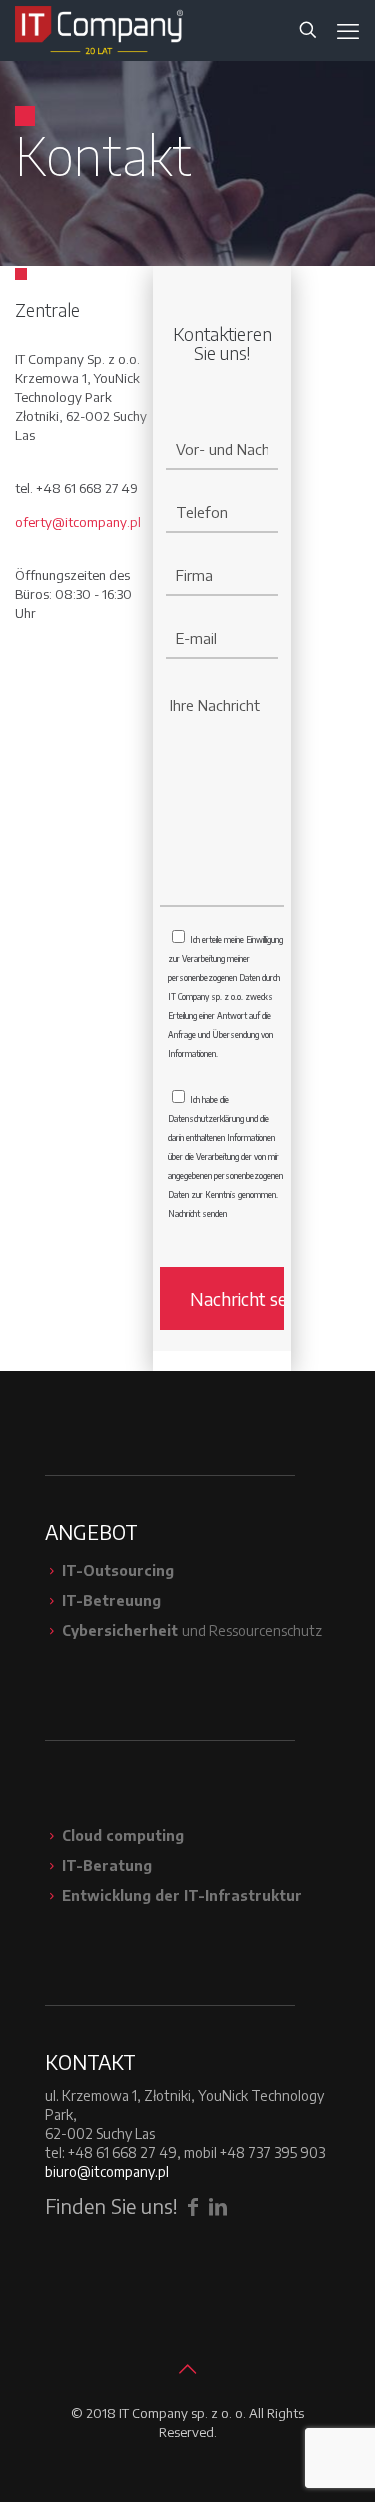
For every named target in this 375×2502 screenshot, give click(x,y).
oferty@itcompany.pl (78, 522)
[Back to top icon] (188, 2368)
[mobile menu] (348, 30)
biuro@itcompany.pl (107, 2171)
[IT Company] (99, 30)
